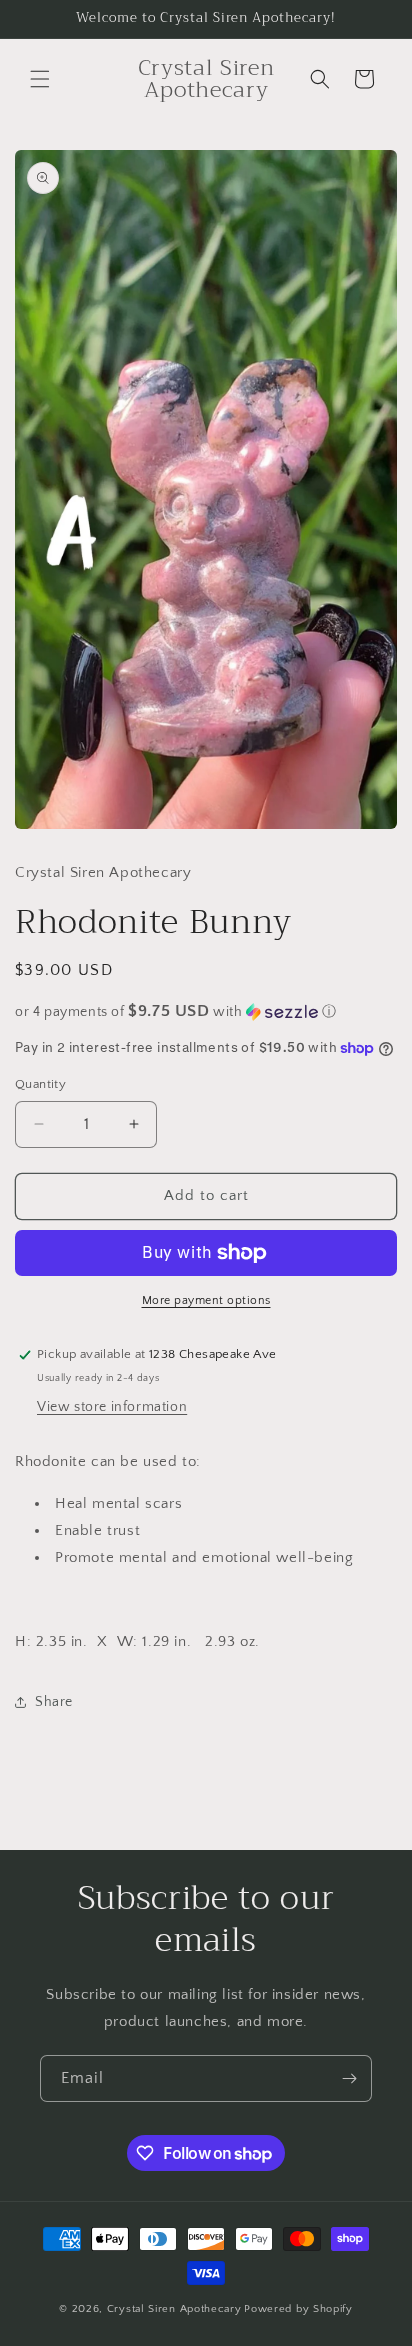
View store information (112, 1407)
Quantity (40, 1084)
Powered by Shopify (298, 2309)
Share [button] (54, 1702)
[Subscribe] (349, 2078)
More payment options (206, 1300)
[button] (40, 79)
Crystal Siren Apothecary (174, 2309)
